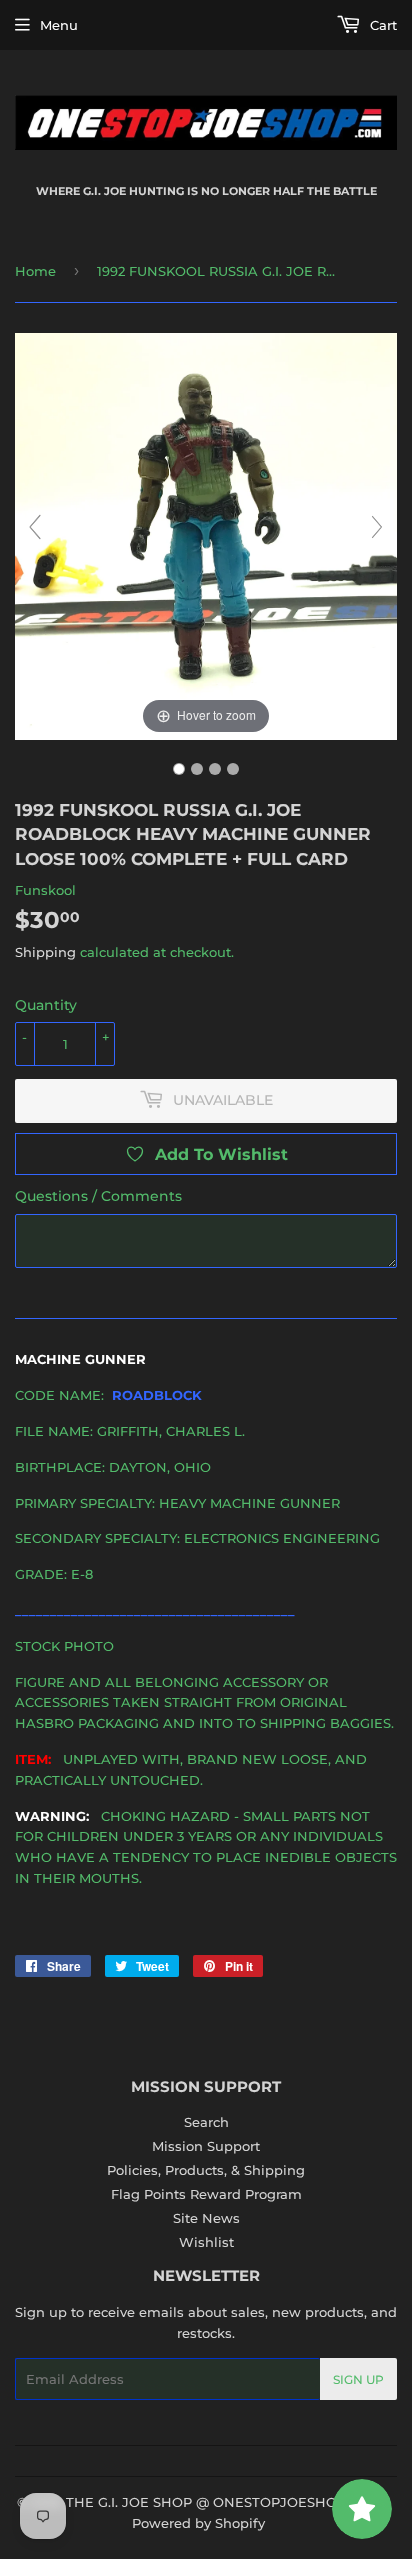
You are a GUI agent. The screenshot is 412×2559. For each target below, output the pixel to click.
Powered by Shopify (198, 2523)
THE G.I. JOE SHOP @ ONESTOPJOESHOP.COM (223, 2502)
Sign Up (358, 2379)
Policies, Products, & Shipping (206, 2170)
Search (206, 2122)
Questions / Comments (98, 1196)
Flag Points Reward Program (206, 2194)
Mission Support (206, 2146)
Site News (206, 2218)
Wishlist (206, 2242)
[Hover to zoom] (206, 535)
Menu (59, 25)
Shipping (45, 952)
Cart (381, 25)
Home (35, 271)
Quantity (46, 1005)
